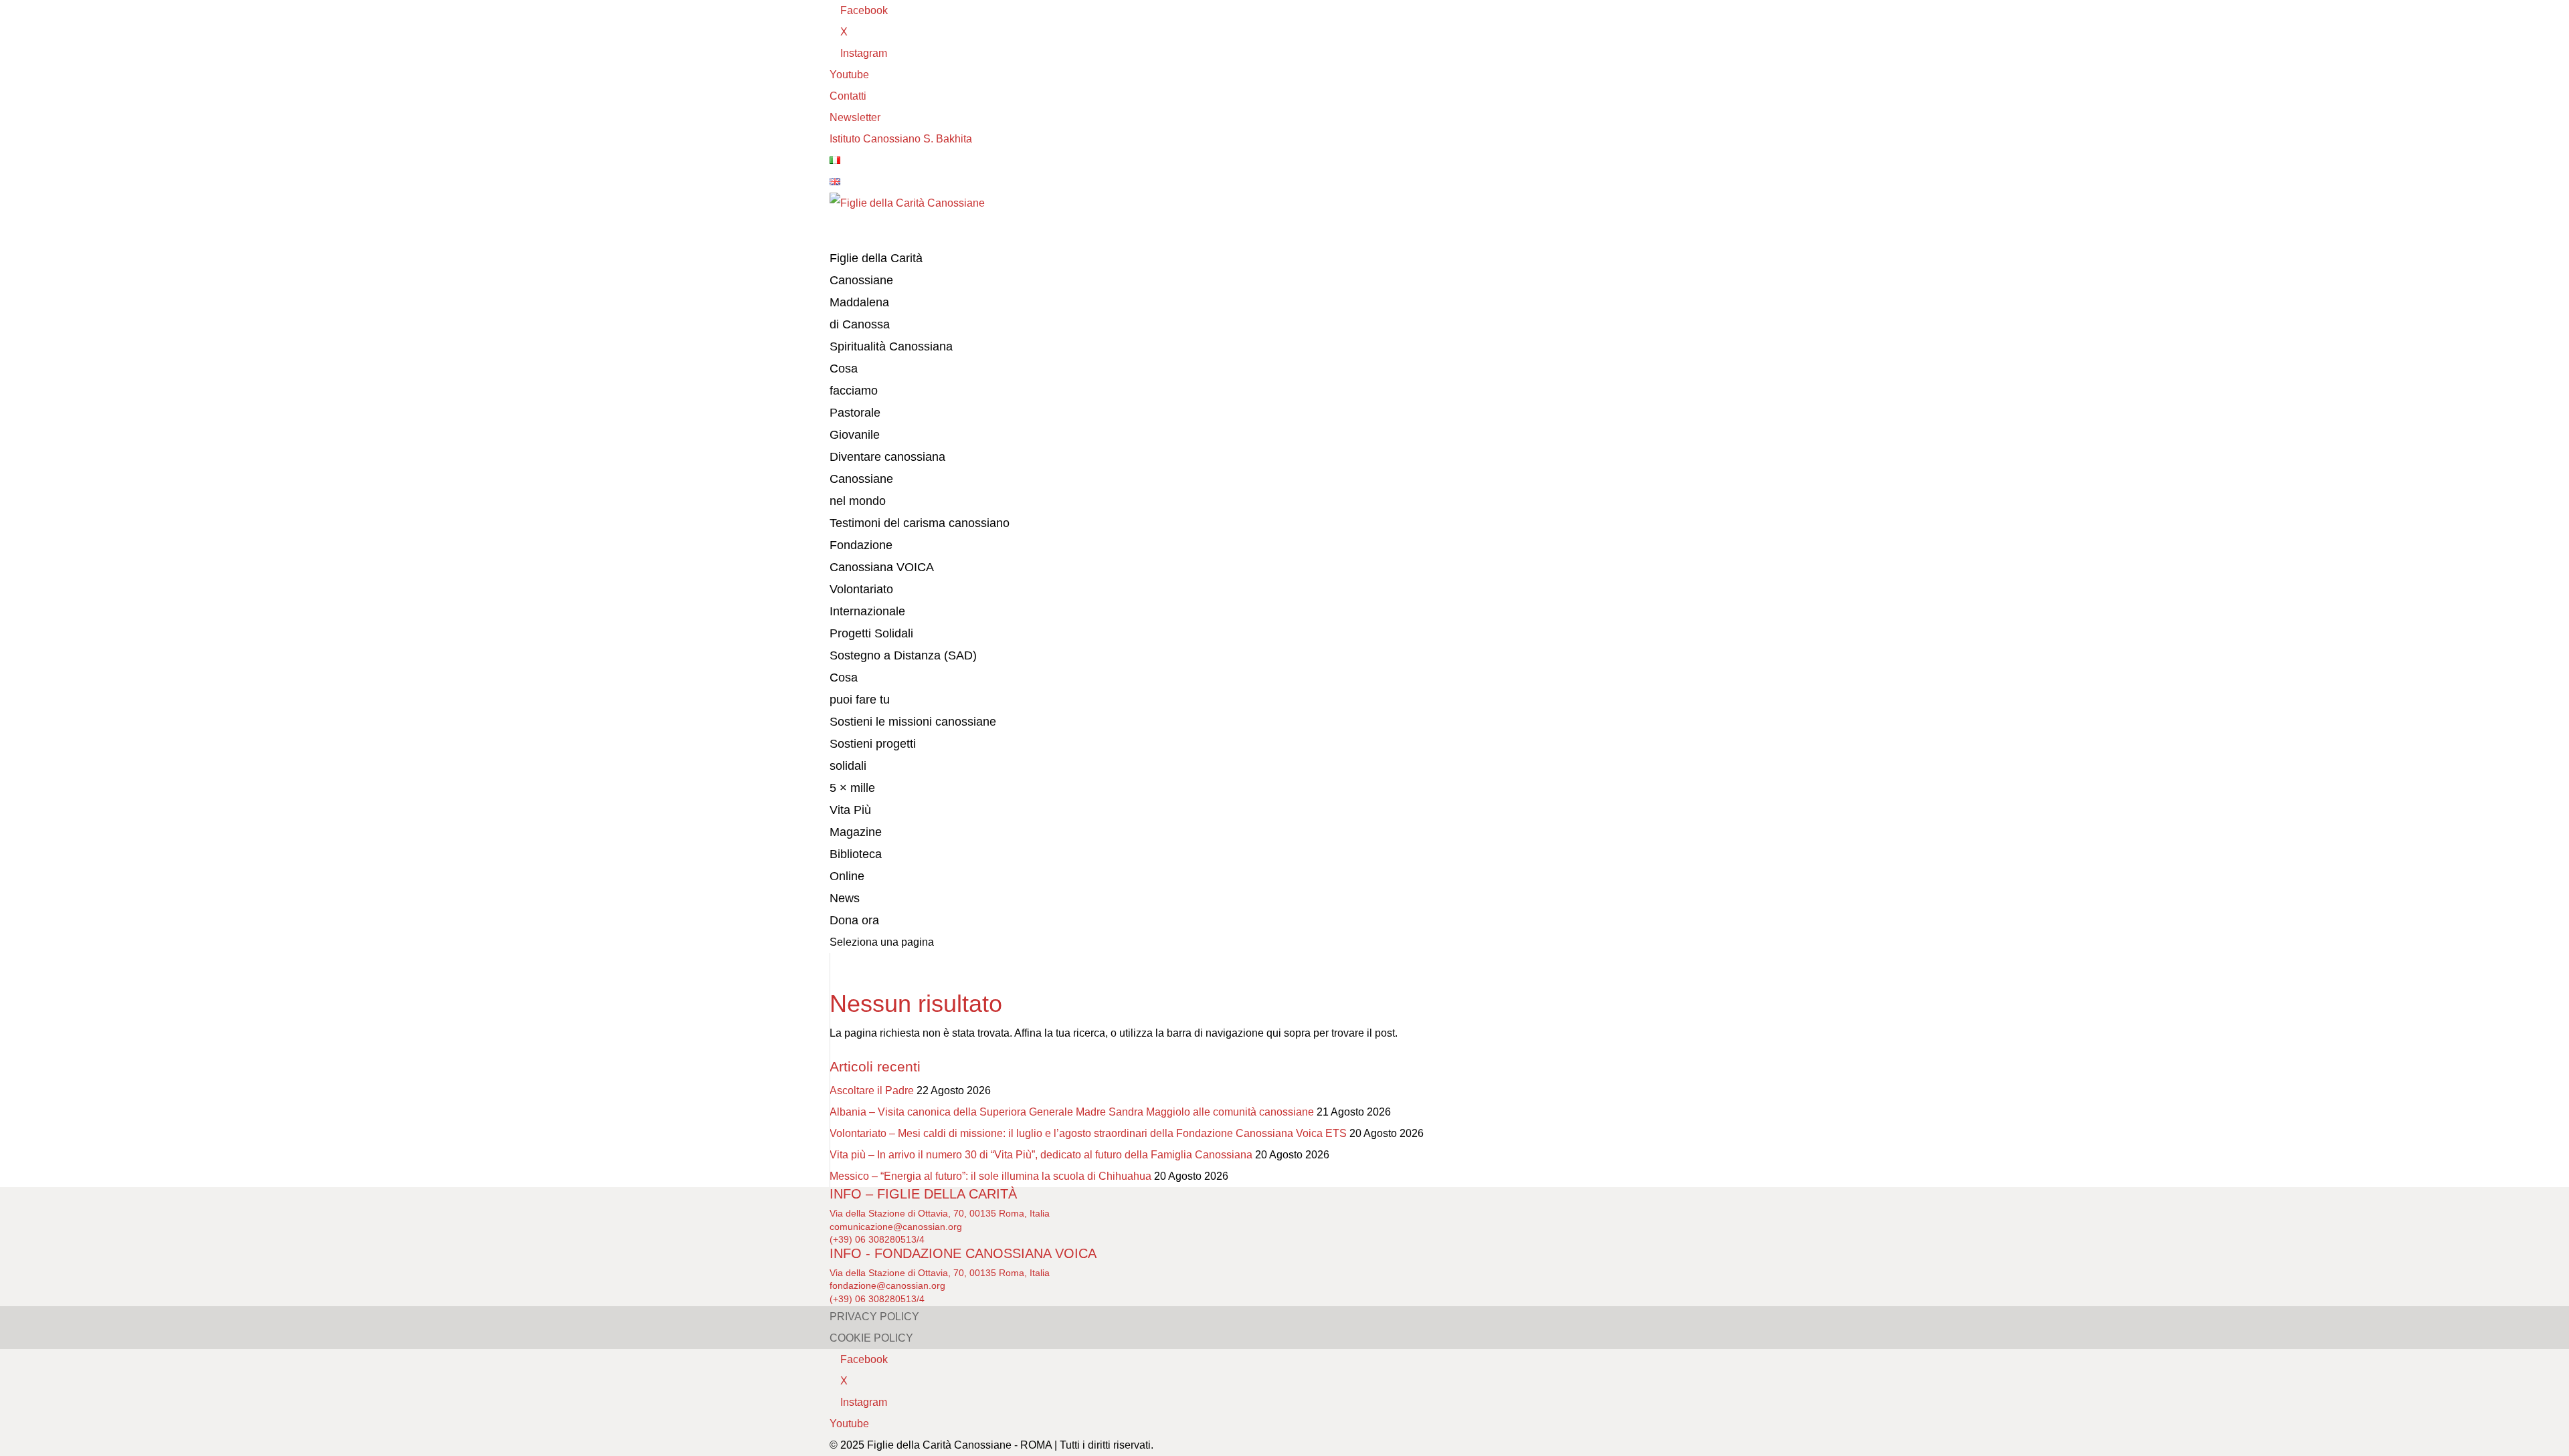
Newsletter (855, 117)
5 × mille (852, 788)
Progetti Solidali (871, 633)
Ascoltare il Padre (872, 1090)
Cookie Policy (871, 1338)
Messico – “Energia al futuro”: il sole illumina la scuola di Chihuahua (990, 1176)
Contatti (848, 96)
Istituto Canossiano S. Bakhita (901, 139)
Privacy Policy (874, 1317)
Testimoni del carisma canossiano (920, 523)
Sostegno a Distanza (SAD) (903, 655)
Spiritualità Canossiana (891, 346)
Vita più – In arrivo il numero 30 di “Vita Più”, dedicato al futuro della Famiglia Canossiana (1041, 1155)
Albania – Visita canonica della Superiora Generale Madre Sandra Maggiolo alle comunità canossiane (1072, 1112)
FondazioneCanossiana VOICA (882, 556)
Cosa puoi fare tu (860, 689)
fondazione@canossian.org (887, 1285)
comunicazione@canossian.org (896, 1227)
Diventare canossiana (887, 457)
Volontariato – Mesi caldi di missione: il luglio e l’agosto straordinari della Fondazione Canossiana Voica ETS (1088, 1133)
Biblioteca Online (856, 865)
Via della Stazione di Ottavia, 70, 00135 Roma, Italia (940, 1213)
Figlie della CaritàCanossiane (876, 269)
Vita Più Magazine (856, 821)
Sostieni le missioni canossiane (913, 722)
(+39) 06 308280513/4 (877, 1239)
